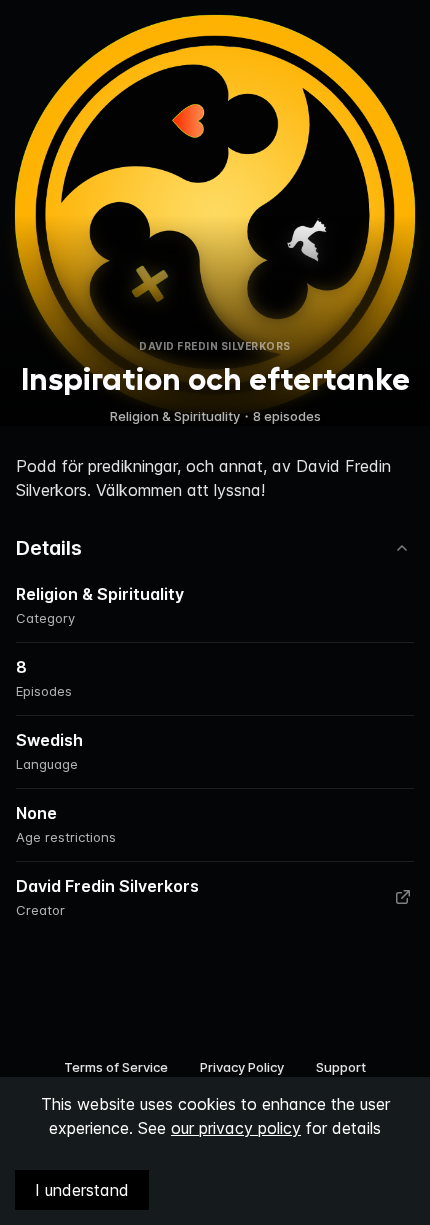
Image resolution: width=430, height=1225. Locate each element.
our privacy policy (236, 1128)
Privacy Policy (242, 1067)
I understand (82, 1190)
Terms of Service (116, 1067)
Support (341, 1067)
